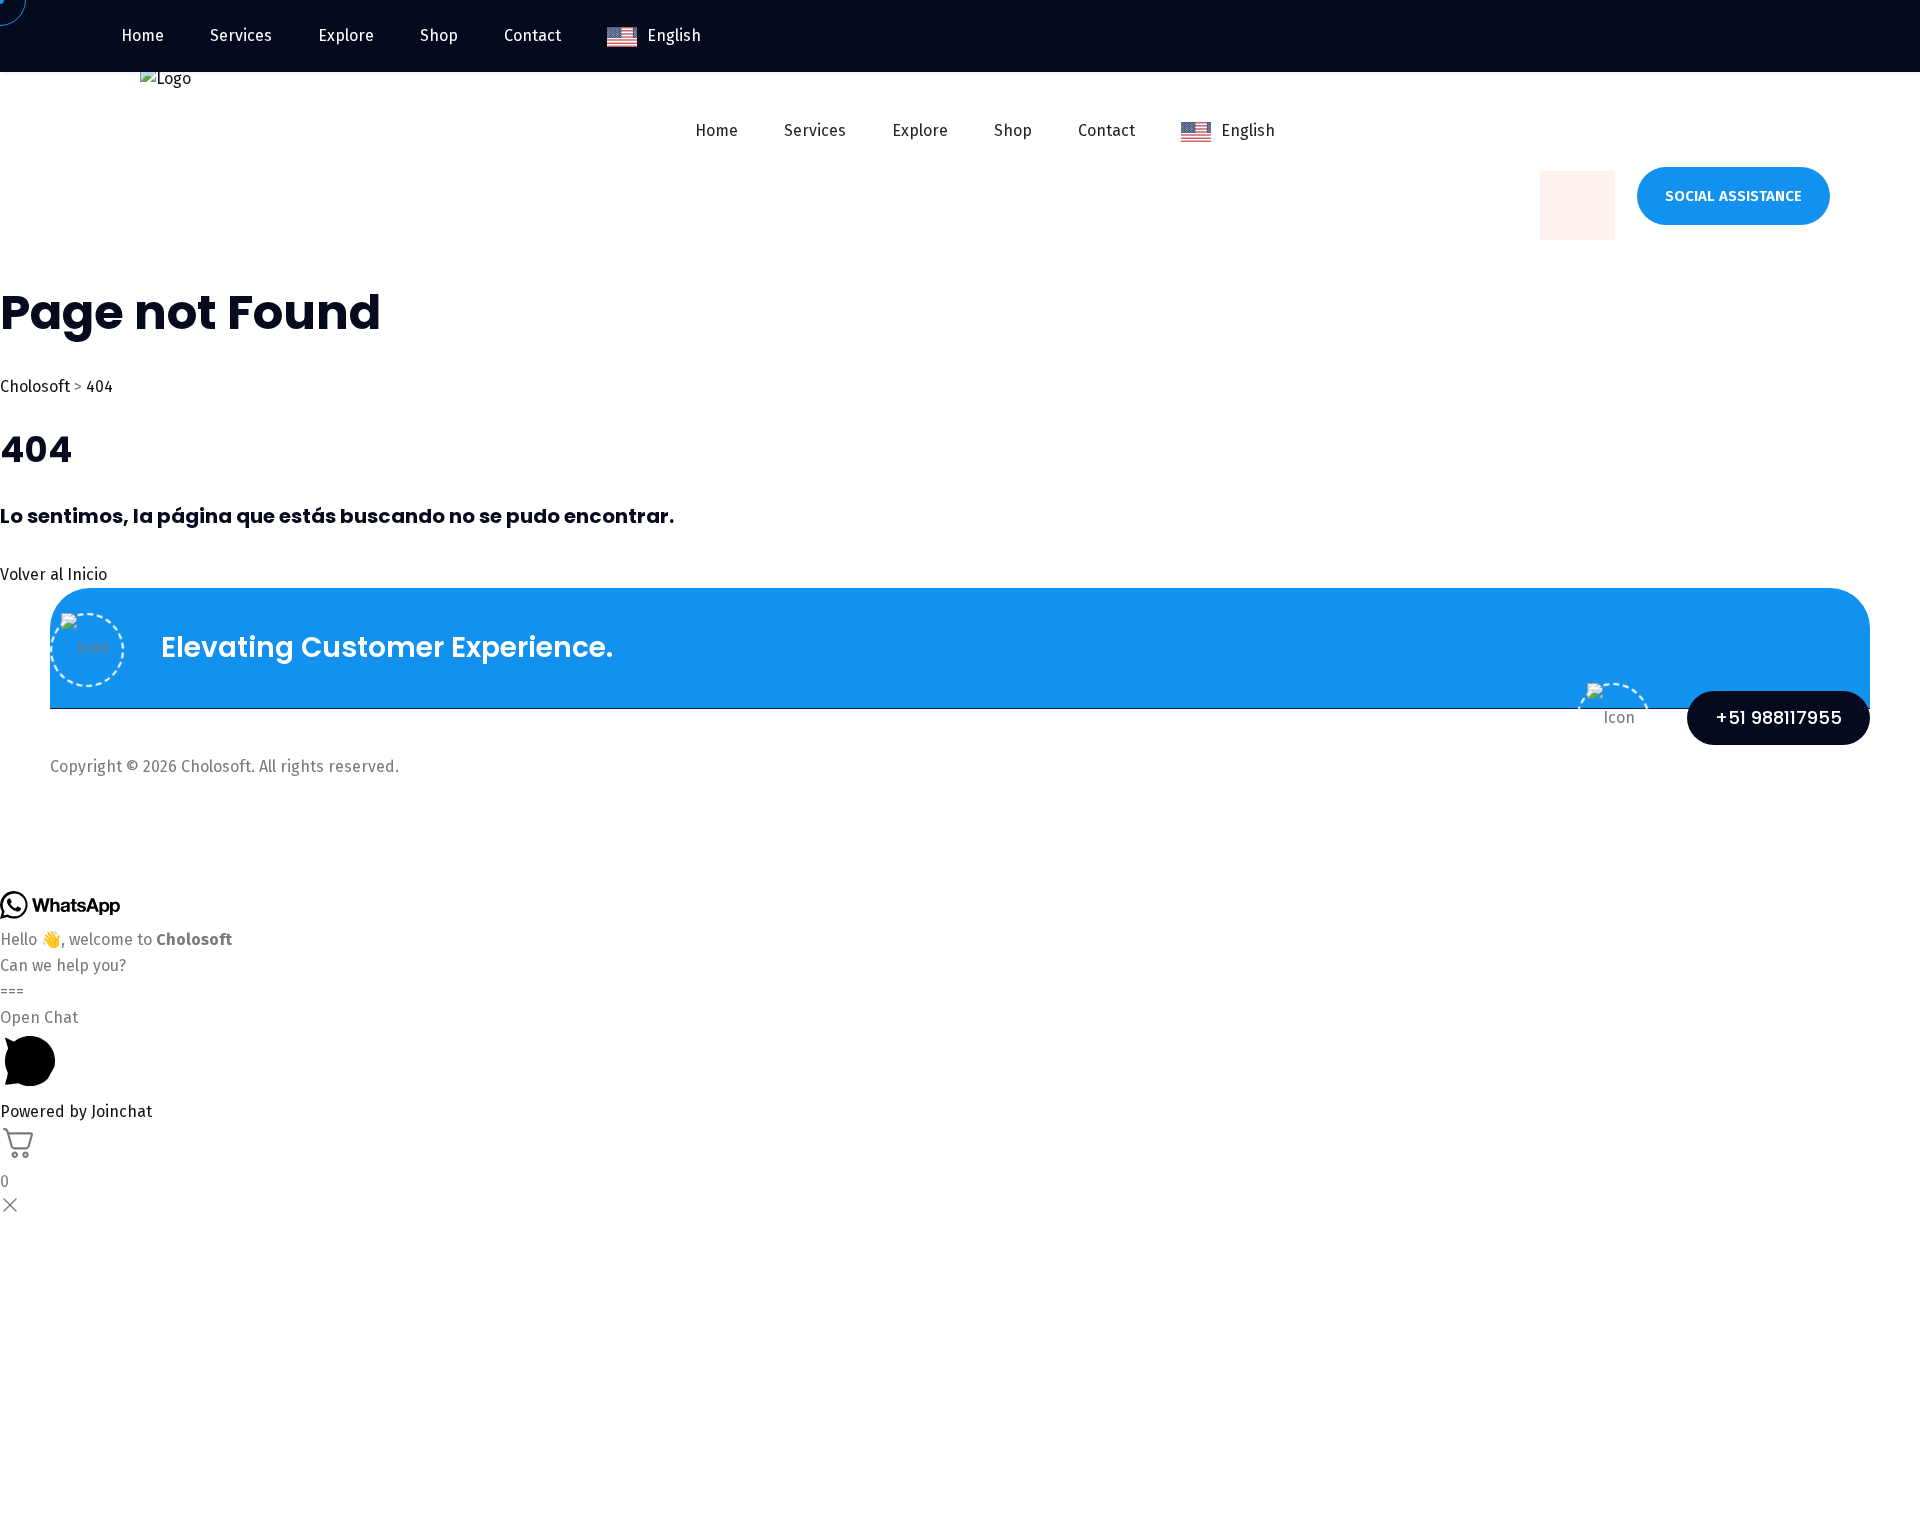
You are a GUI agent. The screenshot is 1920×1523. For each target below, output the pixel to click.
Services (815, 130)
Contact (1106, 130)
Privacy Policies (1628, 815)
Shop (1013, 130)
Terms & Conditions (1798, 815)
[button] (960, 1052)
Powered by (76, 1111)
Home (716, 130)
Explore (920, 130)
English (1248, 130)
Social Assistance (1733, 196)
